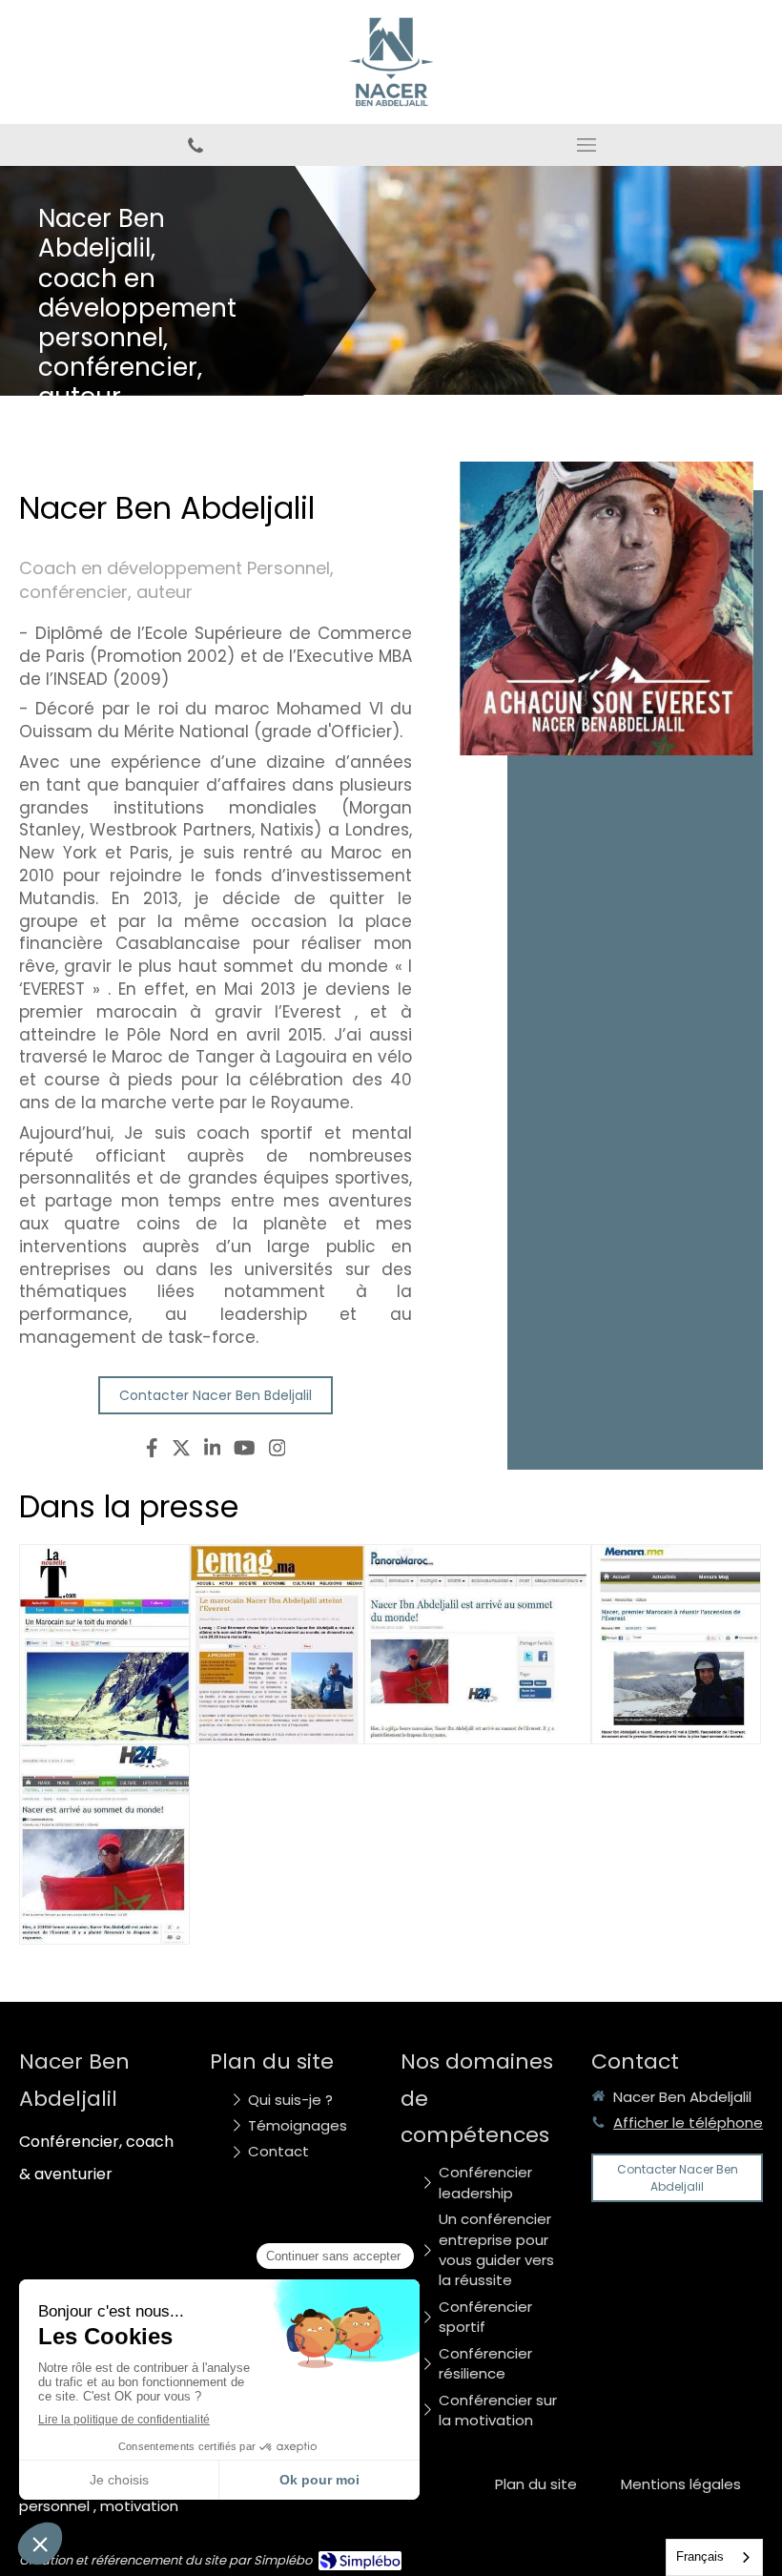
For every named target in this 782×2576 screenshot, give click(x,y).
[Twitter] (181, 1452)
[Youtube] (245, 1452)
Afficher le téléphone (688, 2123)
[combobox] (714, 2557)
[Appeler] (195, 145)
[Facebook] (152, 1452)
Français (700, 2556)
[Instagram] (278, 1452)
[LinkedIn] (213, 1452)
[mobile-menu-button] (586, 145)
